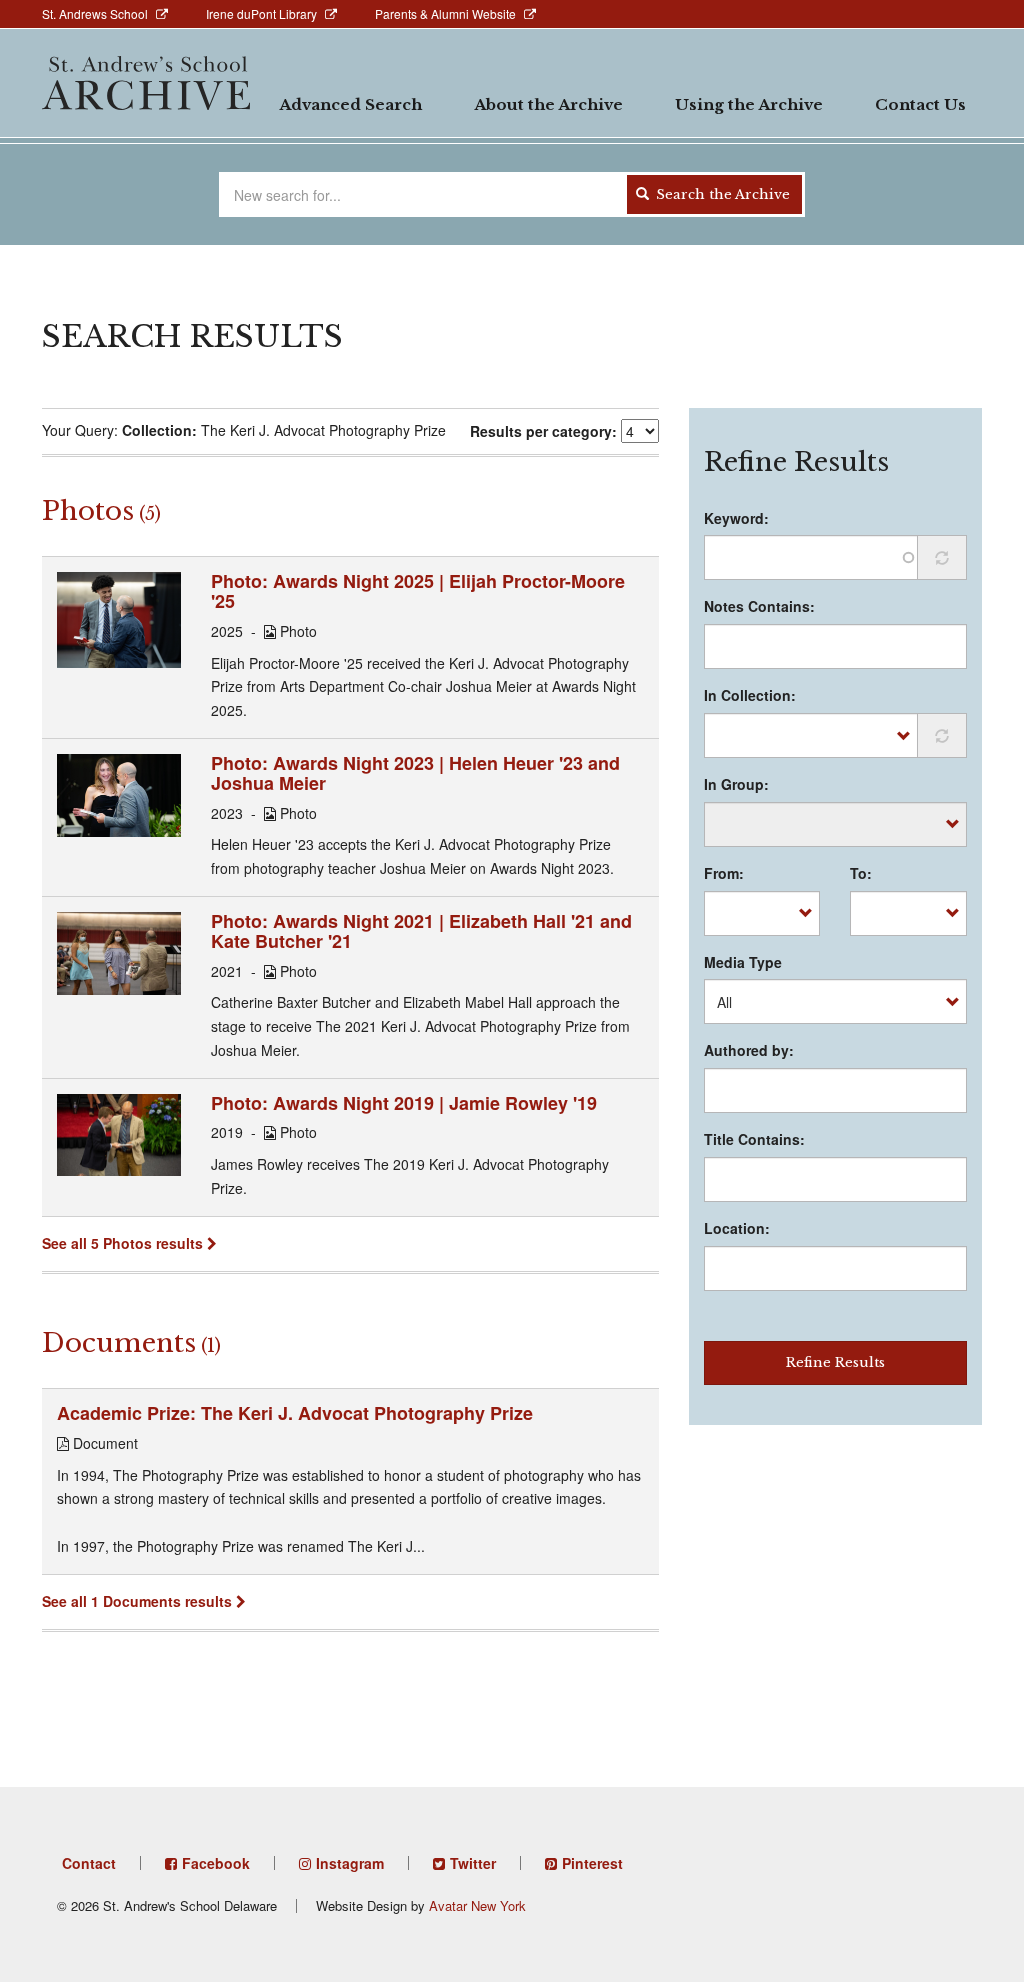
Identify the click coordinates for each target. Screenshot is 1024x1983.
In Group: (736, 784)
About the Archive (548, 104)
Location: (737, 1228)
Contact (89, 1863)
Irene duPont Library (261, 13)
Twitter (473, 1863)
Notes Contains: (759, 606)
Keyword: (736, 518)
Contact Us (920, 104)
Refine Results (835, 1362)
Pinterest (592, 1863)
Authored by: (749, 1050)
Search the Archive (721, 194)
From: (724, 873)
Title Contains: (754, 1139)
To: (861, 873)
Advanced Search (350, 104)
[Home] (146, 83)
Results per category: (543, 431)
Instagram (350, 1863)
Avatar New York (477, 1905)
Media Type (743, 962)
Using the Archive (749, 104)
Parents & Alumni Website (445, 13)
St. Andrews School (95, 13)
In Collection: (750, 695)
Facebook (216, 1863)
